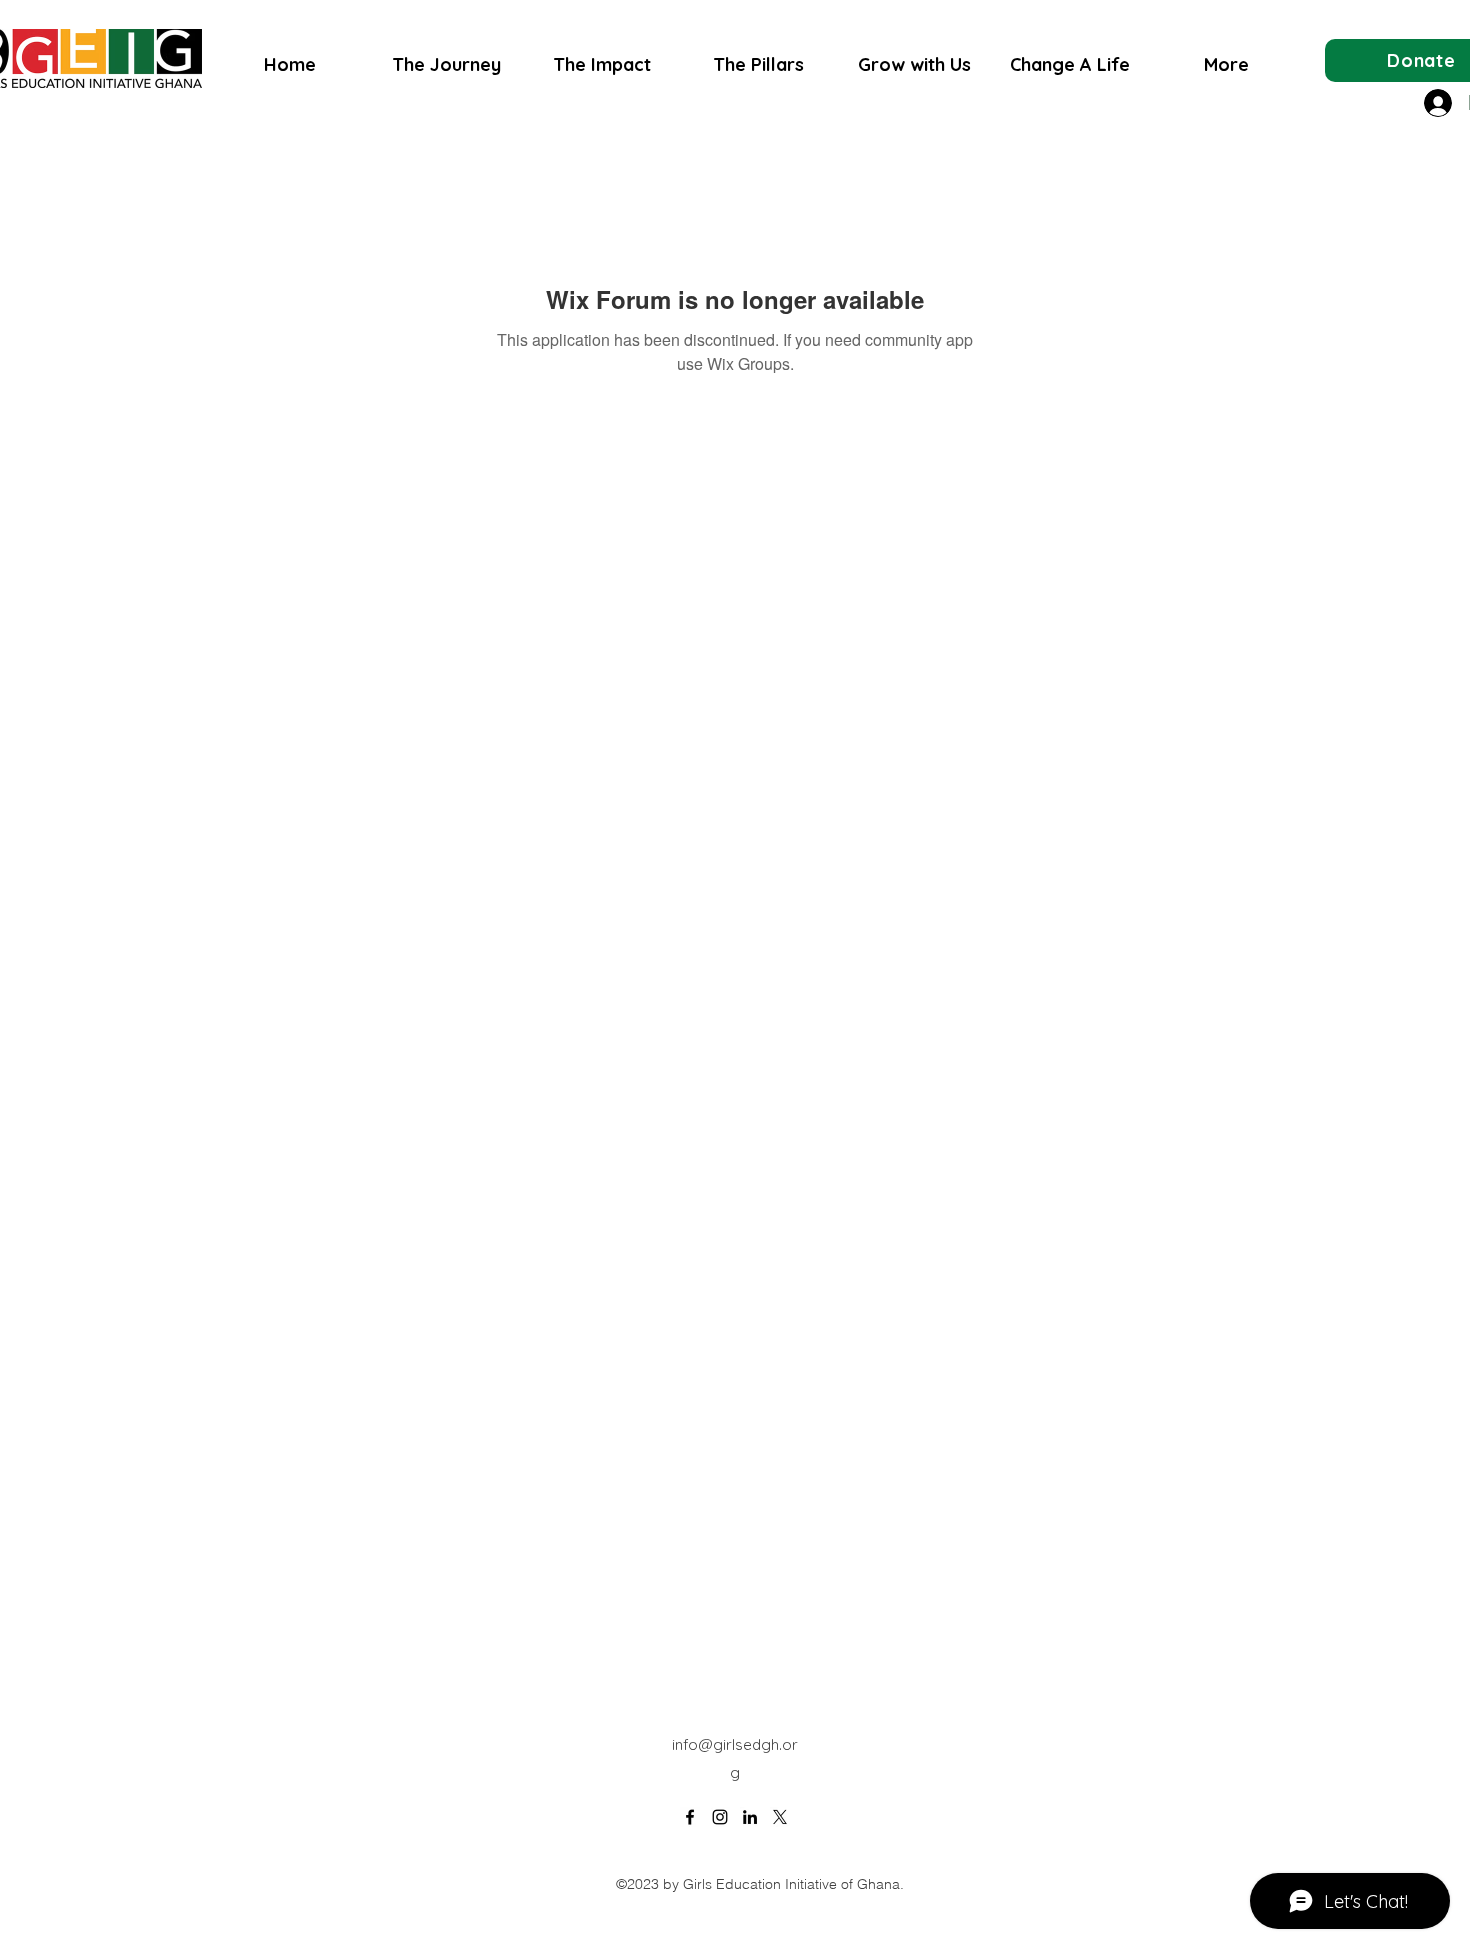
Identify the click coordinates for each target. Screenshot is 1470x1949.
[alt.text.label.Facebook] (690, 1817)
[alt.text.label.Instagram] (720, 1817)
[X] (780, 1817)
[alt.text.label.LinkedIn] (750, 1817)
